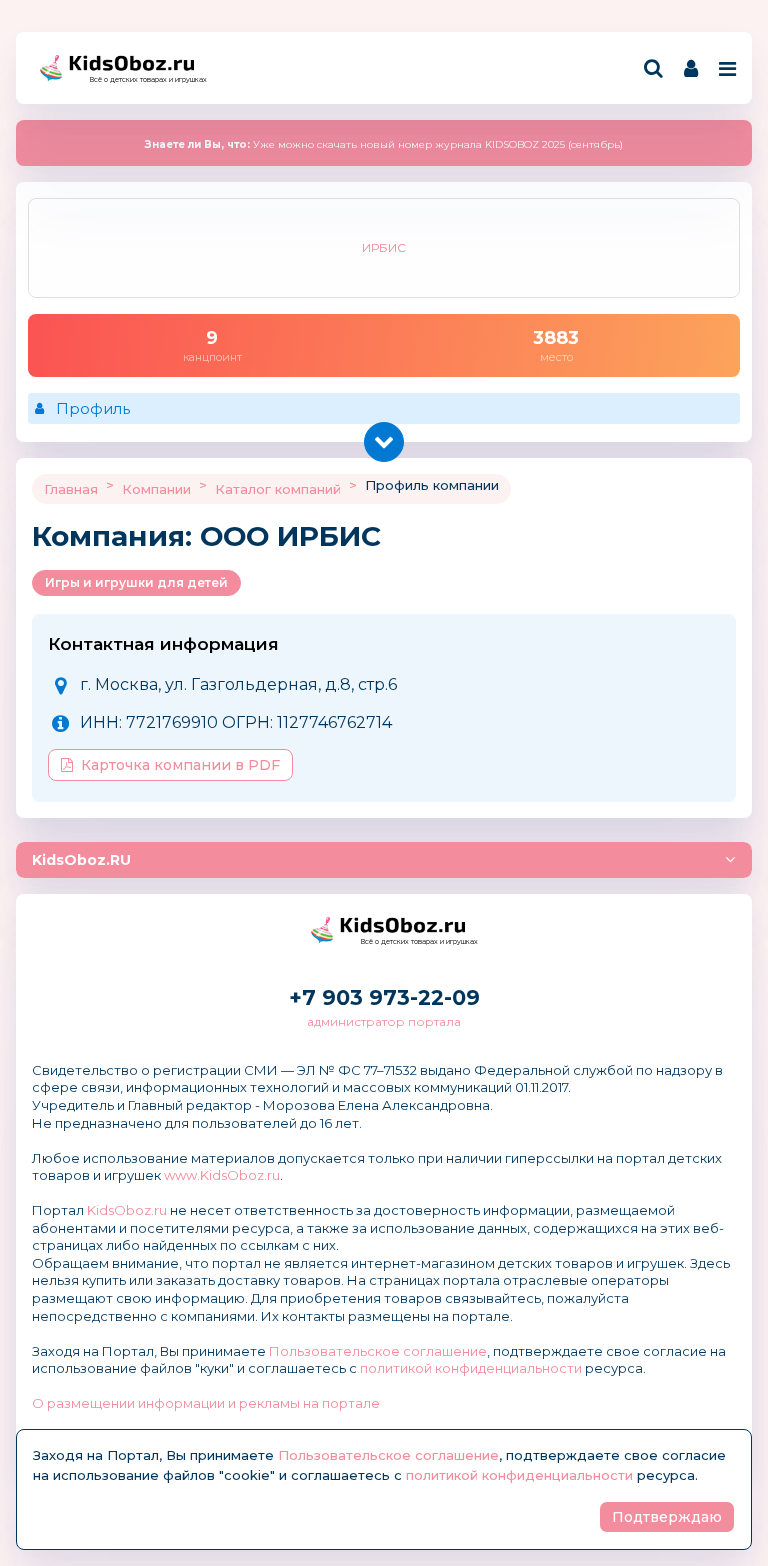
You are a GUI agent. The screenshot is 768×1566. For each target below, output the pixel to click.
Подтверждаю (667, 1517)
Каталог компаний (278, 489)
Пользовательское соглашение (378, 1351)
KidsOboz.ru (127, 1210)
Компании (156, 489)
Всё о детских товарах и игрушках (142, 79)
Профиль (93, 408)
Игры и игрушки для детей (136, 582)
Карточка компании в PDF (180, 765)
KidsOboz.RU (81, 860)
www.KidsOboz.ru (222, 1175)
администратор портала (384, 1021)
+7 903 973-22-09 (384, 997)
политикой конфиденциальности (471, 1368)
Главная (71, 489)
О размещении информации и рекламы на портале (206, 1403)
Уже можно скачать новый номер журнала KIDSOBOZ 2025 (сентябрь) (384, 144)
